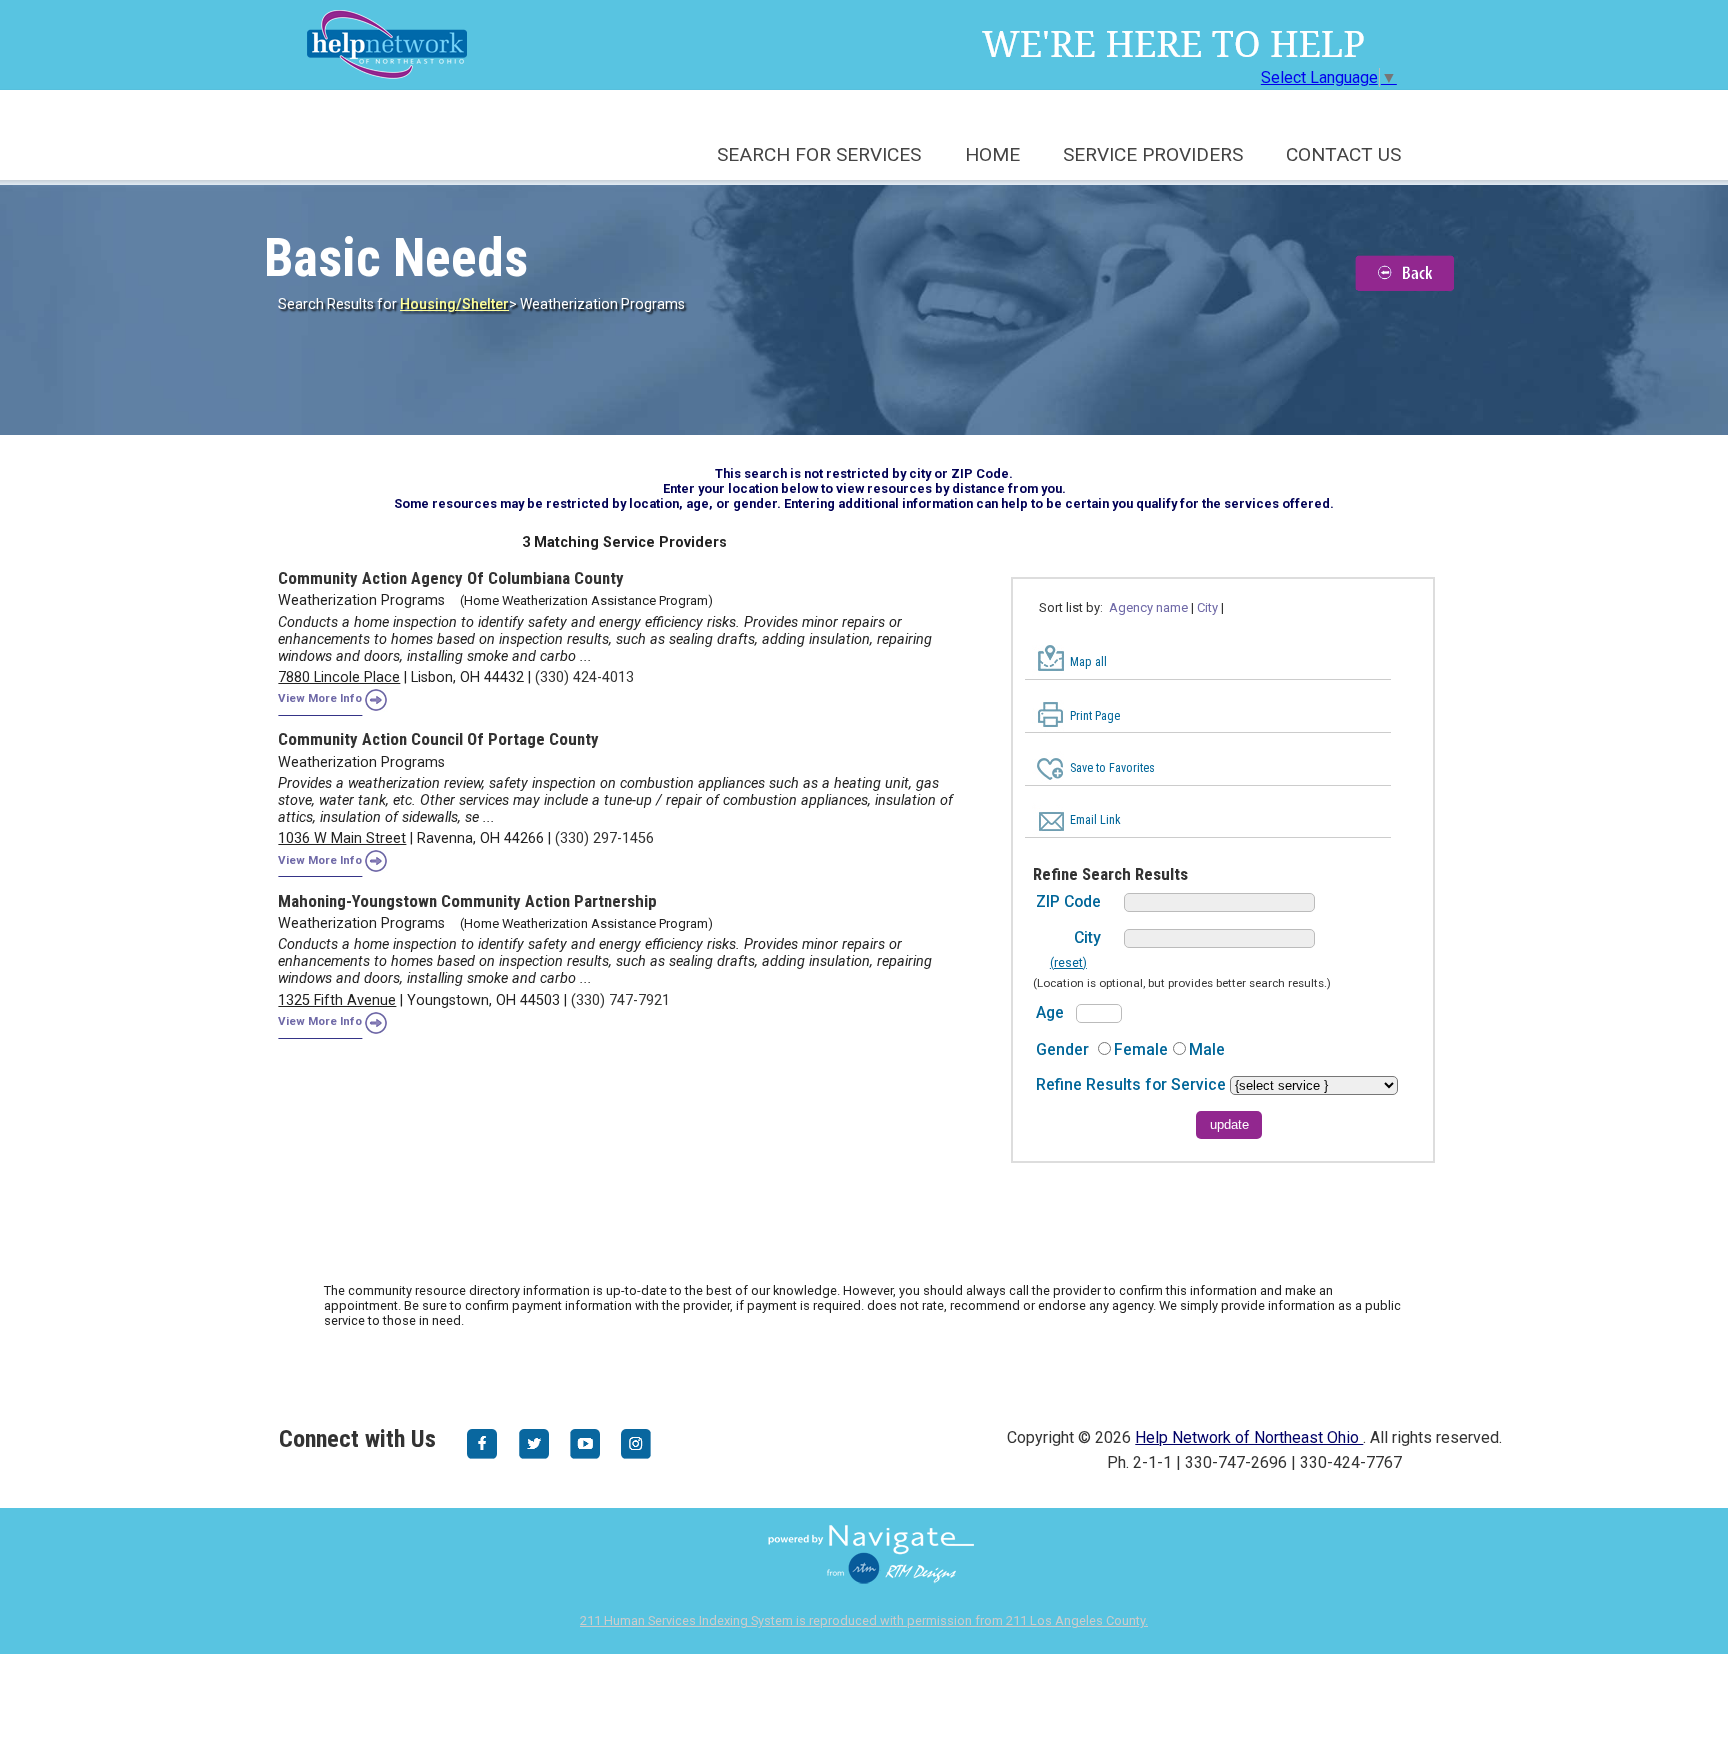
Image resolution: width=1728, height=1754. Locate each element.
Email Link (1095, 820)
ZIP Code (1068, 901)
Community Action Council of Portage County (438, 739)
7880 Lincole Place (339, 677)
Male (1207, 1049)
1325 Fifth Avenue (337, 1000)
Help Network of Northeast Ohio (1249, 1437)
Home (992, 154)
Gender (1062, 1049)
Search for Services (819, 154)
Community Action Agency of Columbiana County (451, 578)
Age (1050, 1012)
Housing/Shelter (454, 304)
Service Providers (1153, 154)
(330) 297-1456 (604, 838)
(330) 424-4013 (584, 677)
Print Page (1095, 716)
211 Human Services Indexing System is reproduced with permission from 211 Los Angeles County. (864, 1620)
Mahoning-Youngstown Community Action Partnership (467, 901)
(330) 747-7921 (620, 1000)
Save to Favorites (1112, 768)
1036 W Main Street (342, 838)
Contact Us (1343, 154)
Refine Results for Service (1133, 1084)
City (1087, 937)
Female (1141, 1049)
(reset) (1068, 963)
